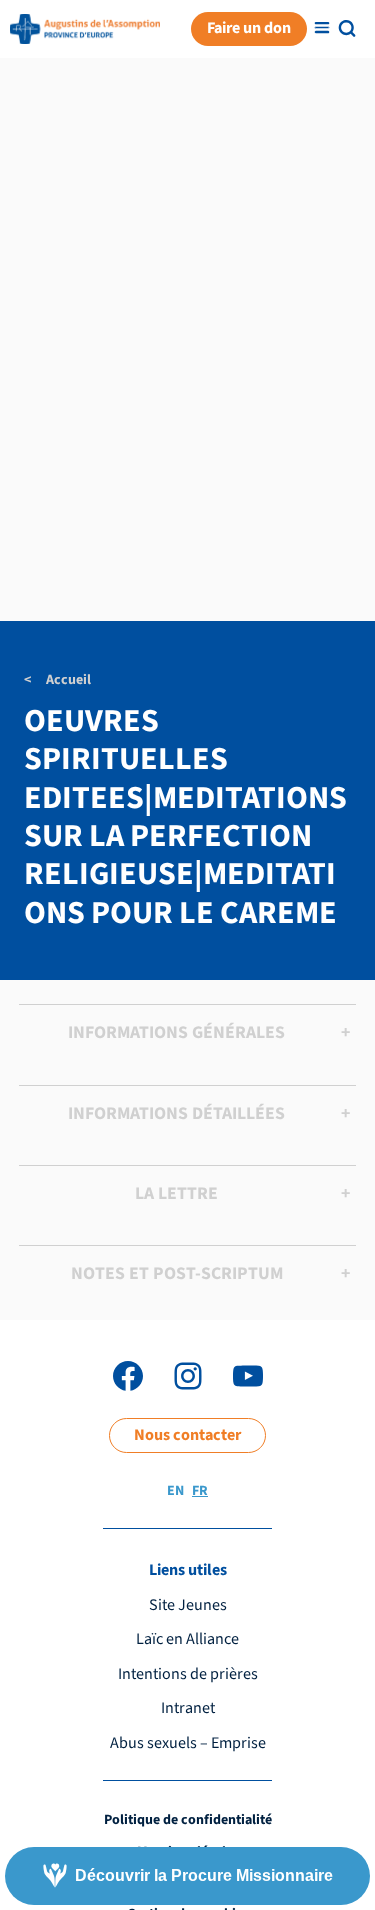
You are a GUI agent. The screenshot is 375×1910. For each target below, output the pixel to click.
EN (175, 1491)
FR (200, 1491)
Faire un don (249, 28)
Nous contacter (187, 1435)
